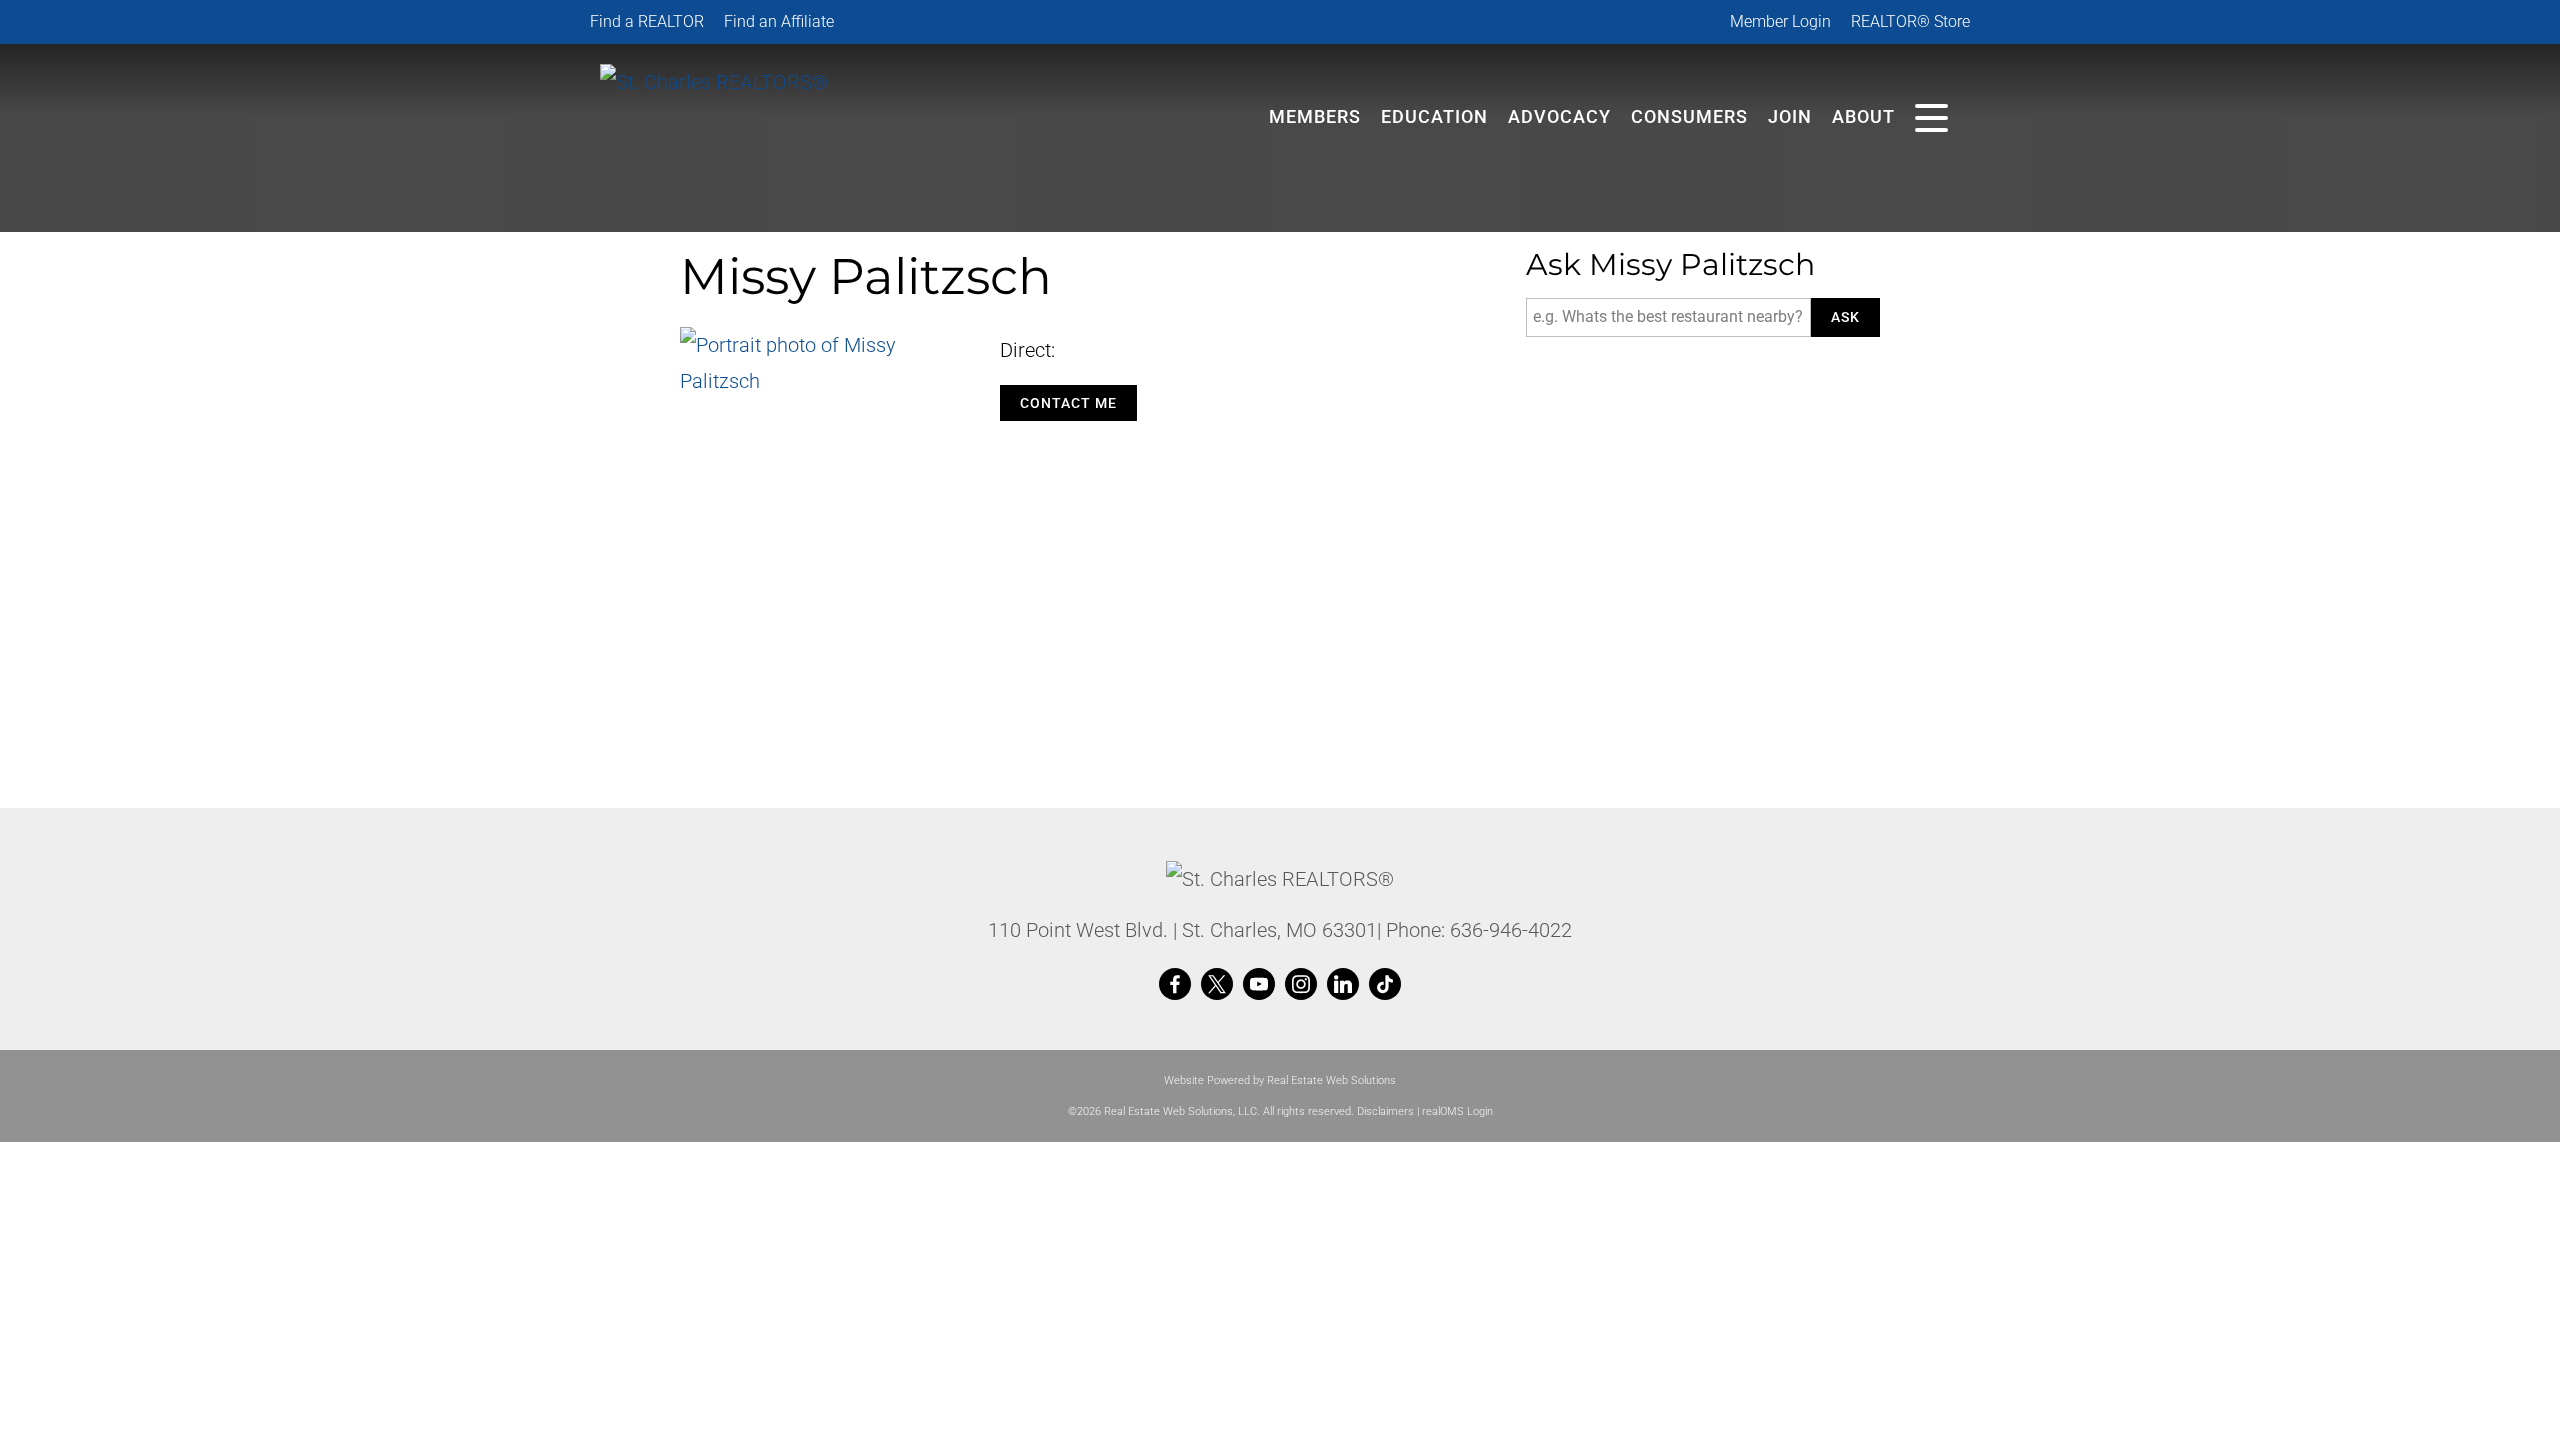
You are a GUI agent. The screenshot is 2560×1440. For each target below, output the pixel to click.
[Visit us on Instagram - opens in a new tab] (1301, 985)
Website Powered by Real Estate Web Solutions (1280, 1080)
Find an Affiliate (779, 21)
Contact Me (1068, 403)
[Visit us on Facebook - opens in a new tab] (1175, 985)
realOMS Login (1457, 1111)
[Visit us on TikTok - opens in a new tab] (1385, 985)
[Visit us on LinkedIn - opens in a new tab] (1343, 985)
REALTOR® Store (1910, 21)
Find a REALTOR (647, 21)
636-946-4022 (1511, 930)
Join (1790, 116)
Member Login (1780, 21)
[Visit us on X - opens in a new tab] (1217, 985)
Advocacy (1559, 116)
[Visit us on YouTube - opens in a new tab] (1259, 985)
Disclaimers (1385, 1111)
